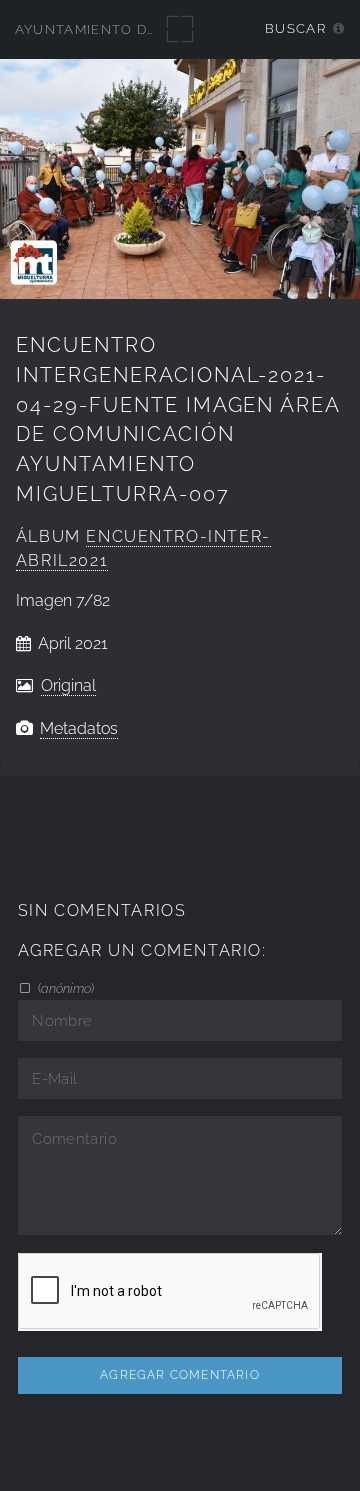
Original (68, 685)
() (64, 988)
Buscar (295, 28)
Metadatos (79, 728)
